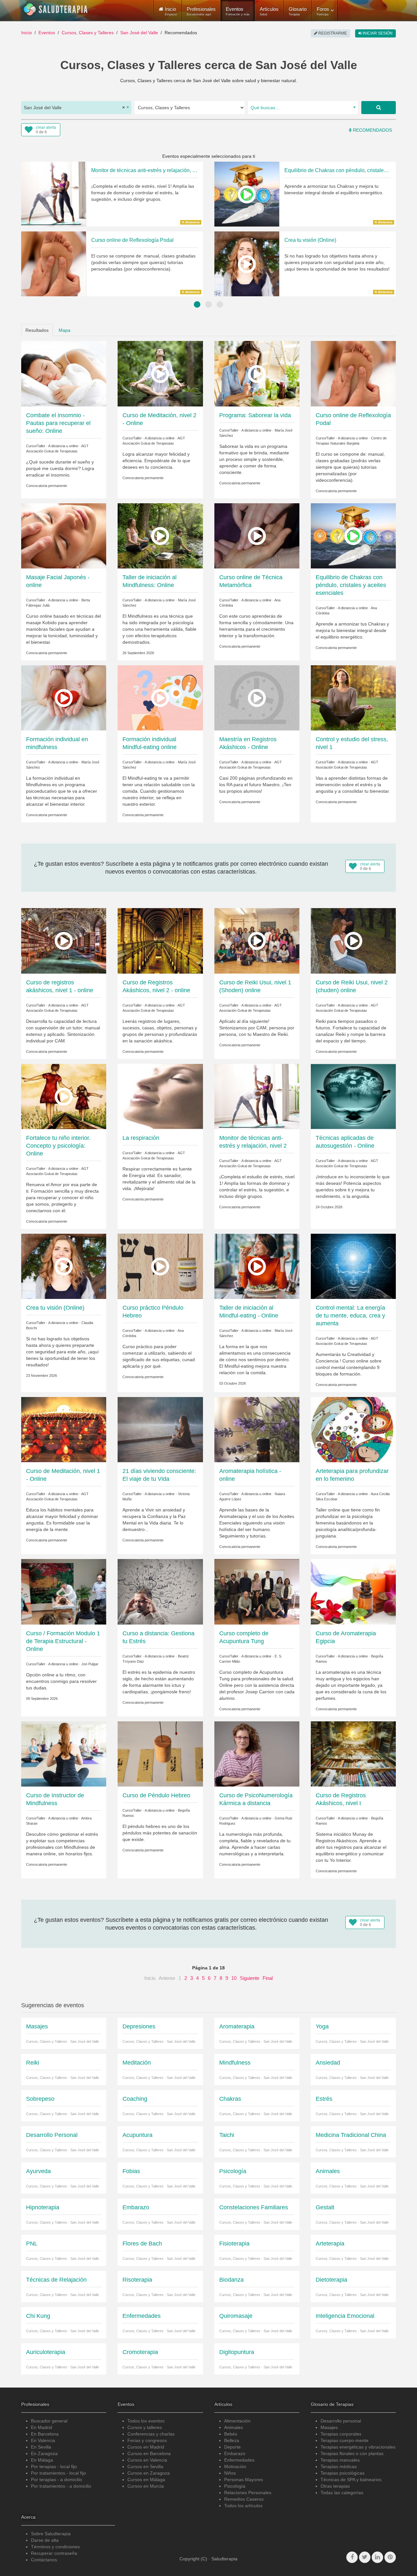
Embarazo (235, 2453)
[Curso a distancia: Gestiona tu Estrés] (160, 1591)
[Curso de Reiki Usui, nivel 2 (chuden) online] (353, 940)
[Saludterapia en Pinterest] (390, 2557)
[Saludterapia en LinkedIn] (377, 2557)
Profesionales (201, 11)
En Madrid (42, 2427)
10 (234, 1978)
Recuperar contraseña (54, 2553)
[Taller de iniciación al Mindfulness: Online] (160, 536)
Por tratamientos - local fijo (58, 2473)
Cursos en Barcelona (149, 2453)
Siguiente (250, 1978)
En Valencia (43, 2440)
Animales (234, 2427)
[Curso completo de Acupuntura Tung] (257, 1591)
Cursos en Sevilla (145, 2466)
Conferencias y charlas (151, 2434)
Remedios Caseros (244, 2499)
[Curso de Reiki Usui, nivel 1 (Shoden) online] (257, 940)
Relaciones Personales (248, 2493)
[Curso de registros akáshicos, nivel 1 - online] (64, 940)
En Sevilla (41, 2447)
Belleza (232, 2440)
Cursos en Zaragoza (149, 2473)
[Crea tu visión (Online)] (64, 1266)
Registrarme (332, 33)
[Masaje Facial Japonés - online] (64, 536)
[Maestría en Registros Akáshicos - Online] (257, 698)
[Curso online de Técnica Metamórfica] (257, 536)
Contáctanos (44, 2560)
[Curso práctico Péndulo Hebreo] (160, 1266)
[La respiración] (160, 1096)
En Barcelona (45, 2434)
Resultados (37, 330)
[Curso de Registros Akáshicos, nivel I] (353, 1753)
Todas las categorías (342, 2493)
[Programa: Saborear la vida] (257, 373)
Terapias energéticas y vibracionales (358, 2447)
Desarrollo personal (341, 2421)
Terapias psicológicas (343, 2473)
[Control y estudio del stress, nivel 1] (353, 698)
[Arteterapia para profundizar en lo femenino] (353, 1429)
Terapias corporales (341, 2434)
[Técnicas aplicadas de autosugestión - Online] (353, 1096)
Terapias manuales (340, 2460)
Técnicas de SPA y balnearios (351, 2480)
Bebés (231, 2434)
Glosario (298, 11)
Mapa (65, 330)
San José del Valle (139, 33)
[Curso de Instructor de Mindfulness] (64, 1753)
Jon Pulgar (90, 1664)
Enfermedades (239, 2460)
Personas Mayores (244, 2480)
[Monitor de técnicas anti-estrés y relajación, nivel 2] (257, 1096)
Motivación (235, 2466)
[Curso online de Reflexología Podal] (353, 373)
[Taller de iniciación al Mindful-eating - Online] (257, 1266)
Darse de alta (45, 2540)
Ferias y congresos (147, 2440)
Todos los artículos (243, 2506)
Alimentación (237, 2421)
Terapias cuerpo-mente (345, 2440)
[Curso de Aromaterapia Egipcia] (353, 1591)
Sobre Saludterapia (51, 2534)
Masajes (329, 2427)
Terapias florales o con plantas (352, 2453)
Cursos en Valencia (147, 2460)
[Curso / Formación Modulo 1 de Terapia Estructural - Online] (64, 1591)
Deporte (232, 2447)
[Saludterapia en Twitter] (365, 2557)
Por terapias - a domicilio (57, 2480)
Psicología (235, 2486)
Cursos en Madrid (146, 2447)
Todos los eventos (146, 2421)
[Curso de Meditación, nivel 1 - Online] (64, 1429)
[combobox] (76, 108)
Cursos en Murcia (146, 2486)
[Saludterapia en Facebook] (352, 2557)
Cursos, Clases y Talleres (88, 33)
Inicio (27, 33)
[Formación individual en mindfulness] (64, 698)
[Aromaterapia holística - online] (257, 1429)
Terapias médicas (339, 2466)
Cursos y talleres (145, 2427)
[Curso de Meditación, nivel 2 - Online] (160, 373)
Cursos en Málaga (146, 2480)
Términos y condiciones (55, 2547)
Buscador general (49, 2421)
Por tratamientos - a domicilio (61, 2486)
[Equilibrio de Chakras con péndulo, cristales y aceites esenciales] (353, 536)
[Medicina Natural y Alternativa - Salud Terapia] (56, 9)
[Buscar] (379, 108)
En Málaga (42, 2460)
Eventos (238, 11)
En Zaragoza (44, 2453)
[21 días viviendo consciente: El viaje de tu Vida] (160, 1429)
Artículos (269, 11)
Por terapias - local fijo (54, 2466)
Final (268, 1978)
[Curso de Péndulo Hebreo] (160, 1753)
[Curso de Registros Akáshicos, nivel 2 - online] (160, 940)
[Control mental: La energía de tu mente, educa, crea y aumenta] (353, 1266)
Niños (230, 2473)
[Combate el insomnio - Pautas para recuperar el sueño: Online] (64, 373)
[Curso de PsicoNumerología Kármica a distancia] (257, 1753)
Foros (323, 11)
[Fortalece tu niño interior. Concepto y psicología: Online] (64, 1096)
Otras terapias (335, 2486)
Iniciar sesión (377, 33)
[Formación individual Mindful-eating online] (160, 698)
